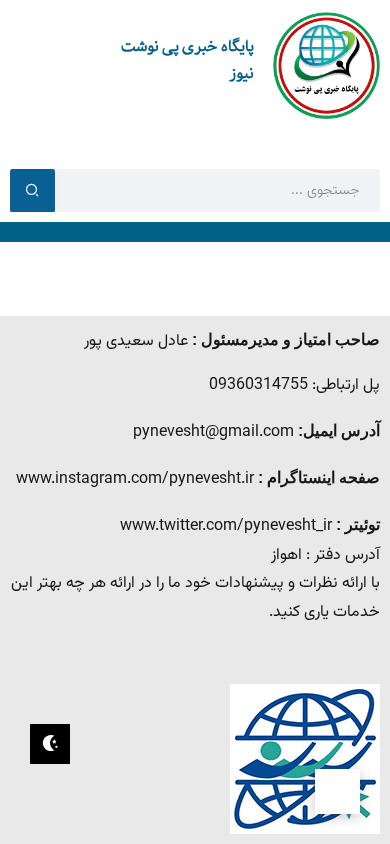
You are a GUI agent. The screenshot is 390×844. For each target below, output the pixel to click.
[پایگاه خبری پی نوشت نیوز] (326, 66)
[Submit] (32, 190)
